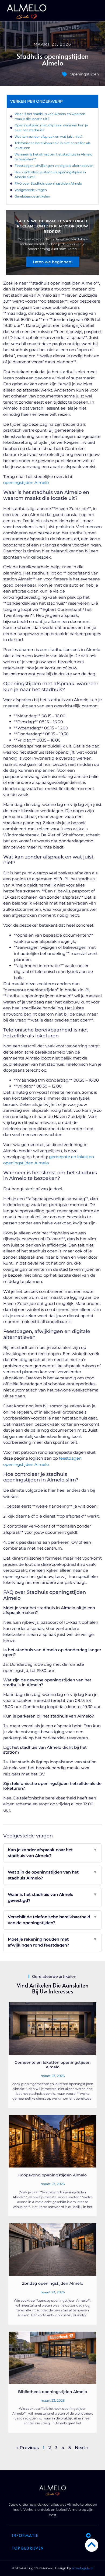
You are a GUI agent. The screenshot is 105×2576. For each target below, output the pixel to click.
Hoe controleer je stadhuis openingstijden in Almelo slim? (50, 174)
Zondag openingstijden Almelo (53, 2283)
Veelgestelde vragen (31, 190)
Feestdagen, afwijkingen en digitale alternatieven (54, 166)
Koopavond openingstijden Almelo (52, 2175)
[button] (98, 12)
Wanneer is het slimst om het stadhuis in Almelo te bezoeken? (53, 157)
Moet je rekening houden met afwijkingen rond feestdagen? (53, 1942)
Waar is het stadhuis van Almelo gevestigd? (53, 1898)
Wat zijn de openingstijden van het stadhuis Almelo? (53, 1875)
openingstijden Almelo (26, 482)
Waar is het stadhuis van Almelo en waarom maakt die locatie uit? (50, 116)
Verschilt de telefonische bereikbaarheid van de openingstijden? (53, 1920)
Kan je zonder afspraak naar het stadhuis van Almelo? (53, 1853)
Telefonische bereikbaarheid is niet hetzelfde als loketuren (52, 145)
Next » (82, 2448)
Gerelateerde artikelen (32, 196)
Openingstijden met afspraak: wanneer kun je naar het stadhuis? (51, 128)
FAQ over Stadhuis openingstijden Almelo (48, 183)
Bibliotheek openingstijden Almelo (52, 2392)
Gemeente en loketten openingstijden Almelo (53, 2065)
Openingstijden (84, 74)
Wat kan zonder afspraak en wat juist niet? (49, 136)
